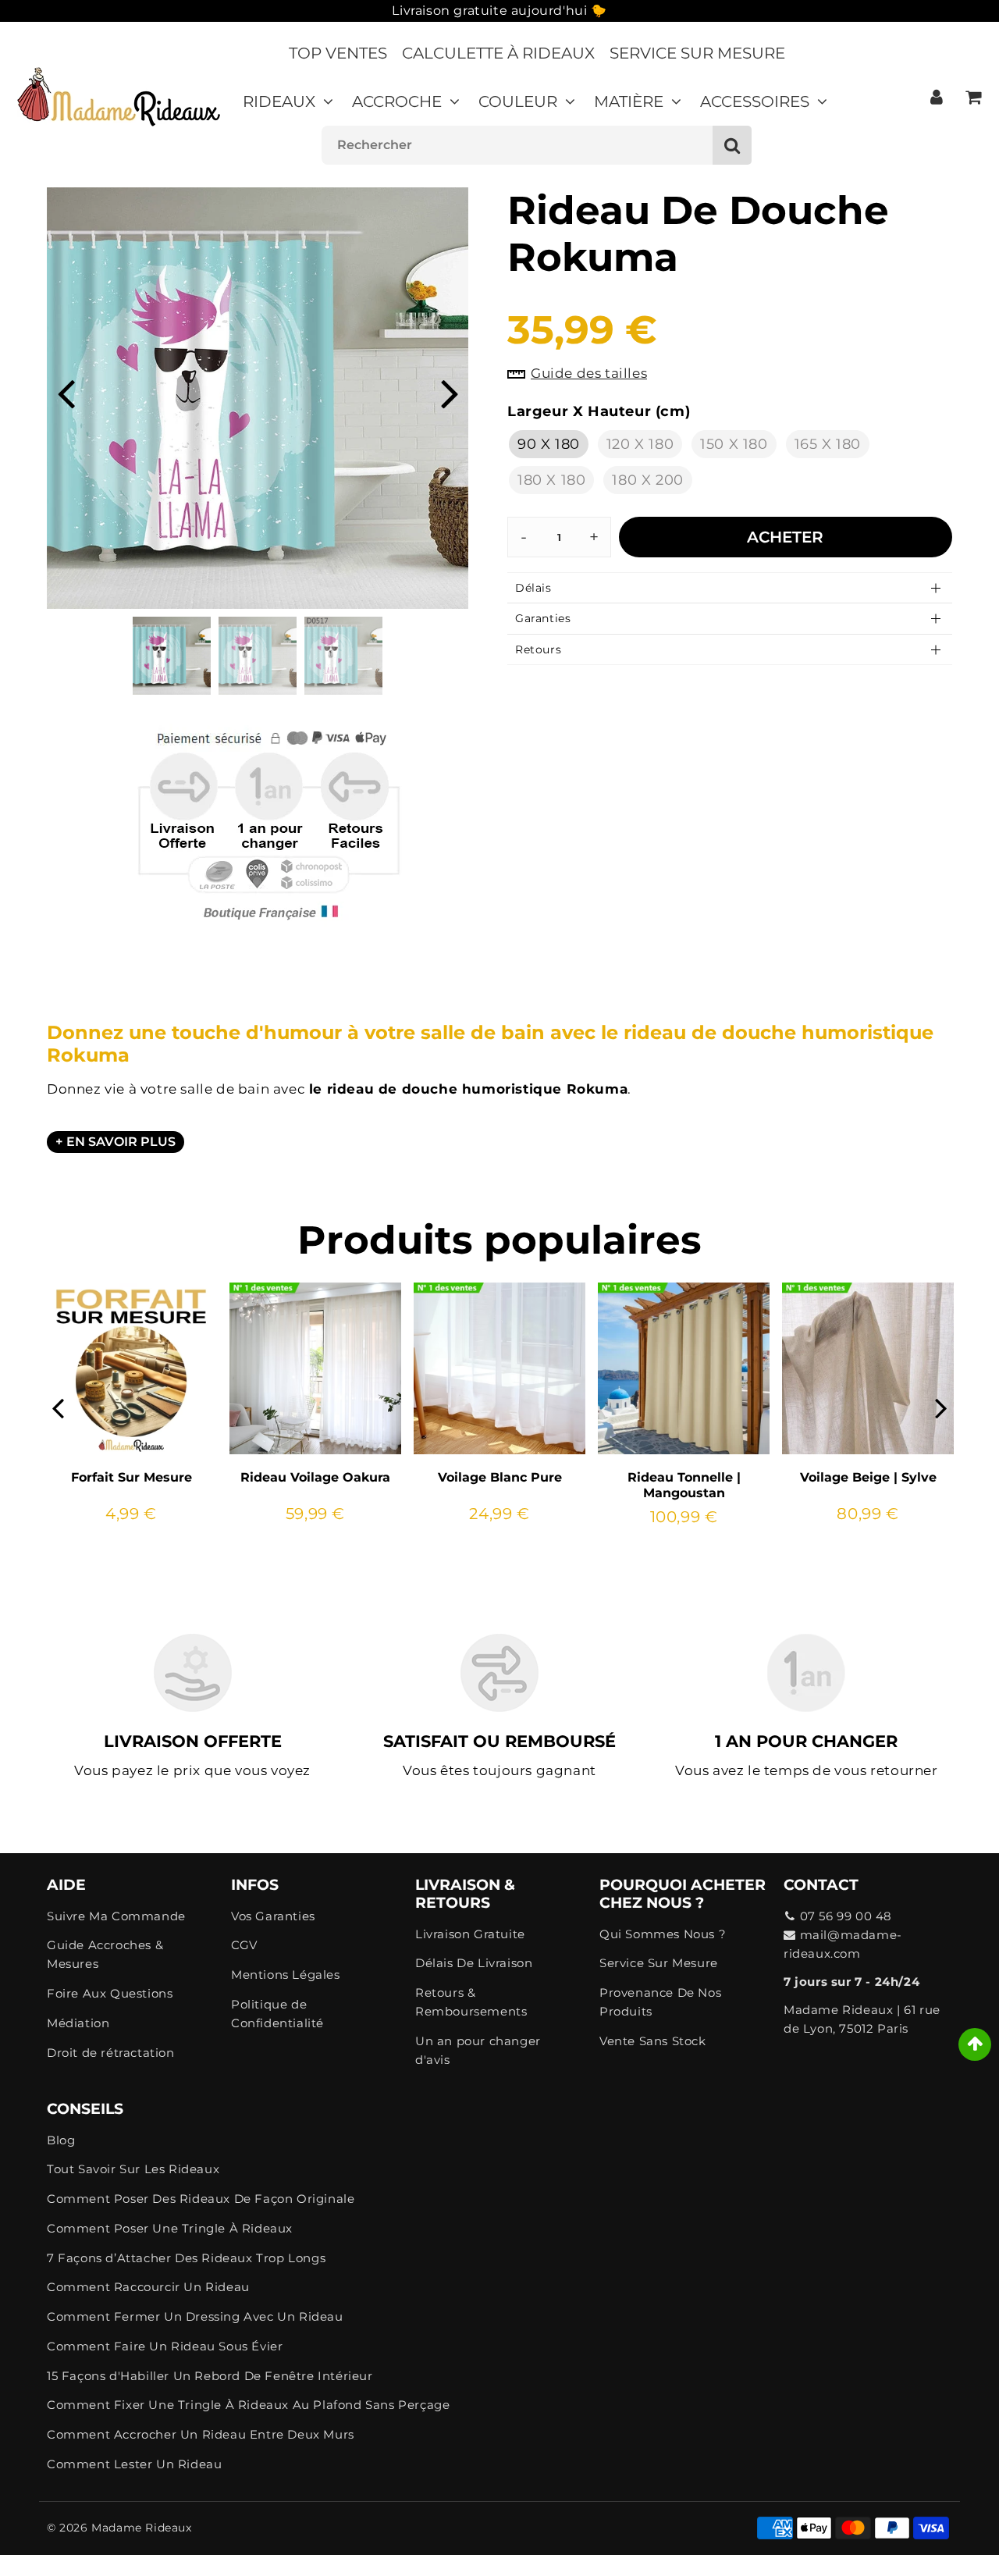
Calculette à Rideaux (498, 53)
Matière (629, 101)
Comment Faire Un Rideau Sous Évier (165, 2346)
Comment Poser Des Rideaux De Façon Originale (201, 2199)
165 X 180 (828, 444)
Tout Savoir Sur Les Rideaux (133, 2169)
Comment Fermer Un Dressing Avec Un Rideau (195, 2316)
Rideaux (279, 101)
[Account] (936, 97)
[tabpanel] (172, 656)
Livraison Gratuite (470, 1934)
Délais (533, 588)
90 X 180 (549, 444)
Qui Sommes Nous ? (663, 1934)
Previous (66, 392)
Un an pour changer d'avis (478, 2050)
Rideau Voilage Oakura (315, 1477)
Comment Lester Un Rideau (134, 2464)
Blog (61, 2140)
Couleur (518, 101)
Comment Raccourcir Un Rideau (148, 2287)
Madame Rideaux (141, 2528)
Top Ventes (338, 53)
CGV (244, 1945)
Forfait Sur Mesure (132, 1477)
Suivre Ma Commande (116, 1916)
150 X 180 (734, 444)
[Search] (732, 145)
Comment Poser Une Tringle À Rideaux (170, 2228)
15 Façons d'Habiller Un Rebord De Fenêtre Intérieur (210, 2376)
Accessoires (755, 101)
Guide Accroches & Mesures (105, 1954)
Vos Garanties (273, 1916)
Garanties (543, 618)
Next (450, 392)
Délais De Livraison (474, 1963)
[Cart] (973, 97)
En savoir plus (121, 1142)
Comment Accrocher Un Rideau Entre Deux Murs (201, 2434)
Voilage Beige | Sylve (868, 1477)
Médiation (78, 2023)
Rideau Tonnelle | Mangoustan (684, 1485)
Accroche (397, 101)
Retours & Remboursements (471, 2002)
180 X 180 (551, 480)
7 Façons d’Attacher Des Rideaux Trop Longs (186, 2258)
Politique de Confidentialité (277, 2014)
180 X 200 (647, 480)
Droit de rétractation (111, 2053)
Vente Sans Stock (653, 2041)
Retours (538, 649)
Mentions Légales (286, 1975)
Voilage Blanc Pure (500, 1477)
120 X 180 (640, 444)
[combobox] (537, 145)
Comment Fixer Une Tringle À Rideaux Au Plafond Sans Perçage (248, 2405)
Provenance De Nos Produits (660, 2002)
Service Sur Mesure (697, 53)
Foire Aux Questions (110, 1993)
